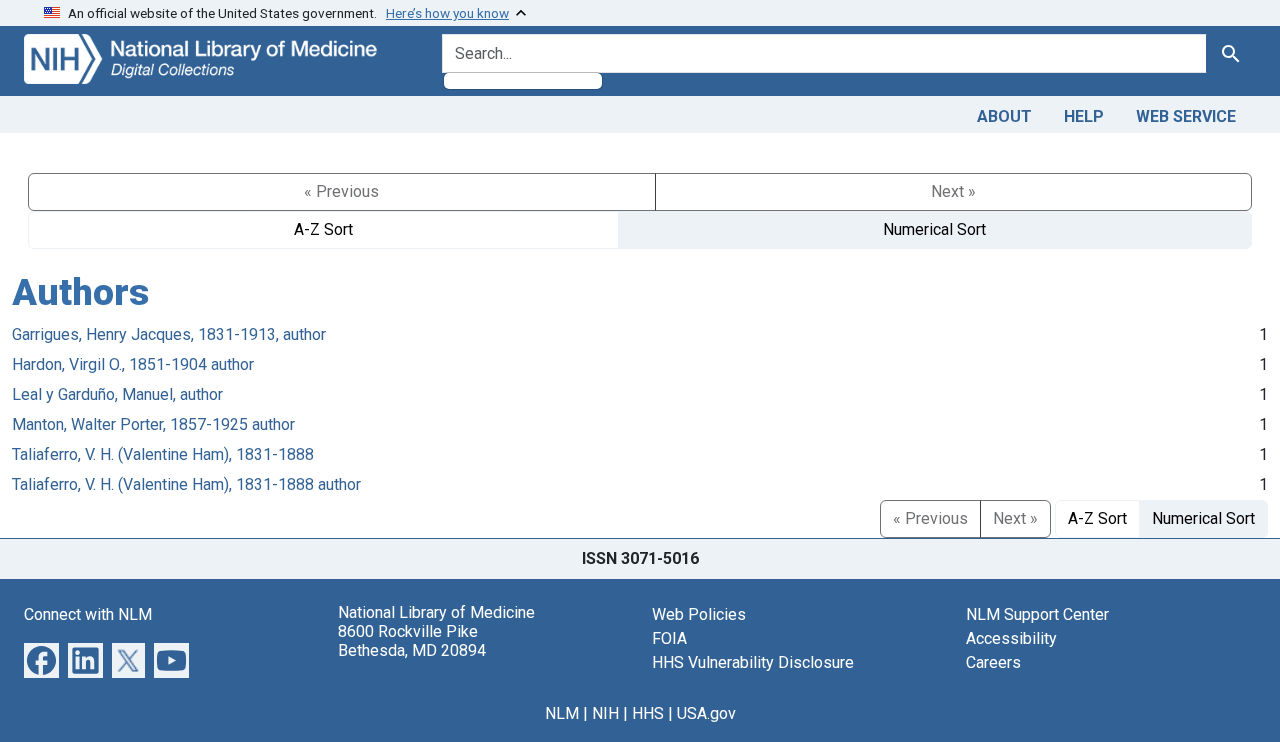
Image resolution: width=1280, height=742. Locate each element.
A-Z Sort (323, 229)
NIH (605, 713)
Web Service (1186, 116)
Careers (993, 662)
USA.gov (706, 713)
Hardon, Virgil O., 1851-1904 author (133, 364)
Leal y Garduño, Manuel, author (117, 394)
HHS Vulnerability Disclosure (753, 662)
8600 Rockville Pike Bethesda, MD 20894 (412, 641)
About (1004, 116)
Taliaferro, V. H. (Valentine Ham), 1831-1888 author (186, 484)
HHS (648, 713)
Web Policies (699, 614)
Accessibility (1011, 638)
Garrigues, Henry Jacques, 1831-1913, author (169, 334)
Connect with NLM (88, 614)
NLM (562, 713)
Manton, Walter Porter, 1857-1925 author (153, 424)
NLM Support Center (1037, 614)
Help (1084, 116)
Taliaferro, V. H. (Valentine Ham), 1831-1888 (163, 454)
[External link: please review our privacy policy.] (41, 658)
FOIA (669, 638)
